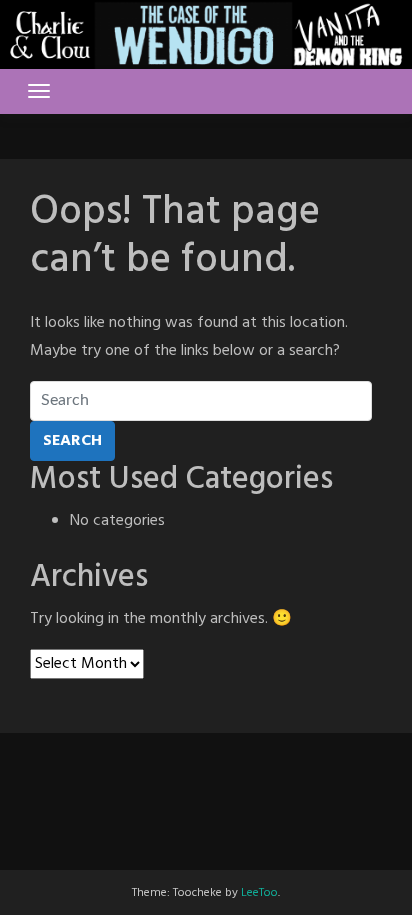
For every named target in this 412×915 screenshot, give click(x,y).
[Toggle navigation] (39, 91)
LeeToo (259, 893)
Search (72, 441)
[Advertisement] (206, 783)
